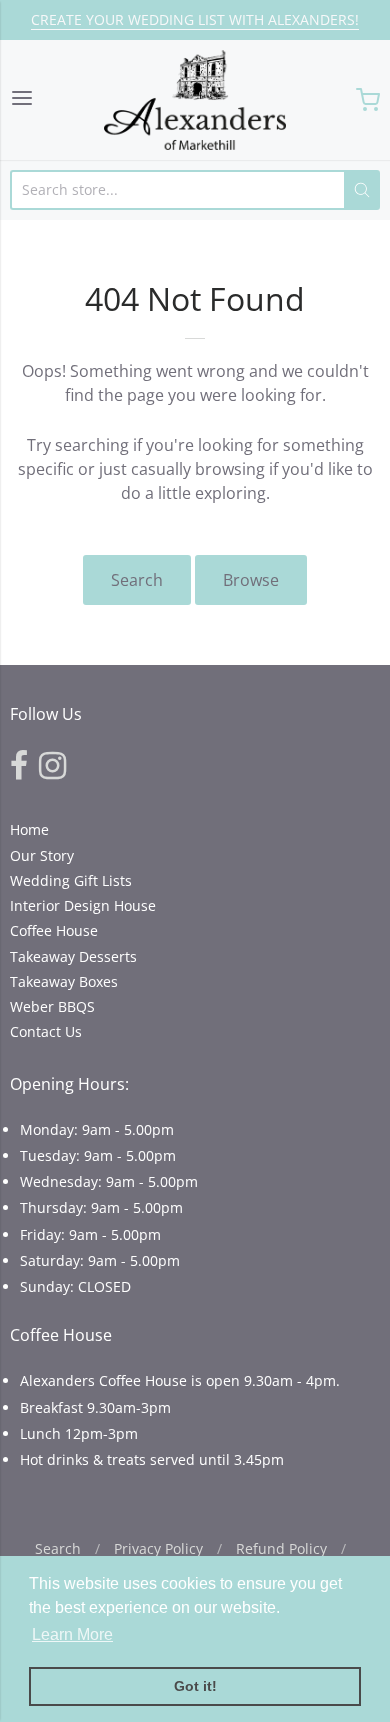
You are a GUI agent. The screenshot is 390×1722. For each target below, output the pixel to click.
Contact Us (46, 1031)
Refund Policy (281, 1548)
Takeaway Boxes (64, 981)
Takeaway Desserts (73, 956)
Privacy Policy (158, 1548)
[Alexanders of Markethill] (195, 100)
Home (29, 829)
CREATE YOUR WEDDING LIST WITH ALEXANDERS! (195, 19)
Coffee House (54, 930)
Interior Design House (83, 905)
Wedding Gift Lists (71, 880)
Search (137, 580)
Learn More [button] (72, 1634)
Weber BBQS (52, 1006)
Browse (251, 580)
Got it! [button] (195, 1686)
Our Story (42, 855)
